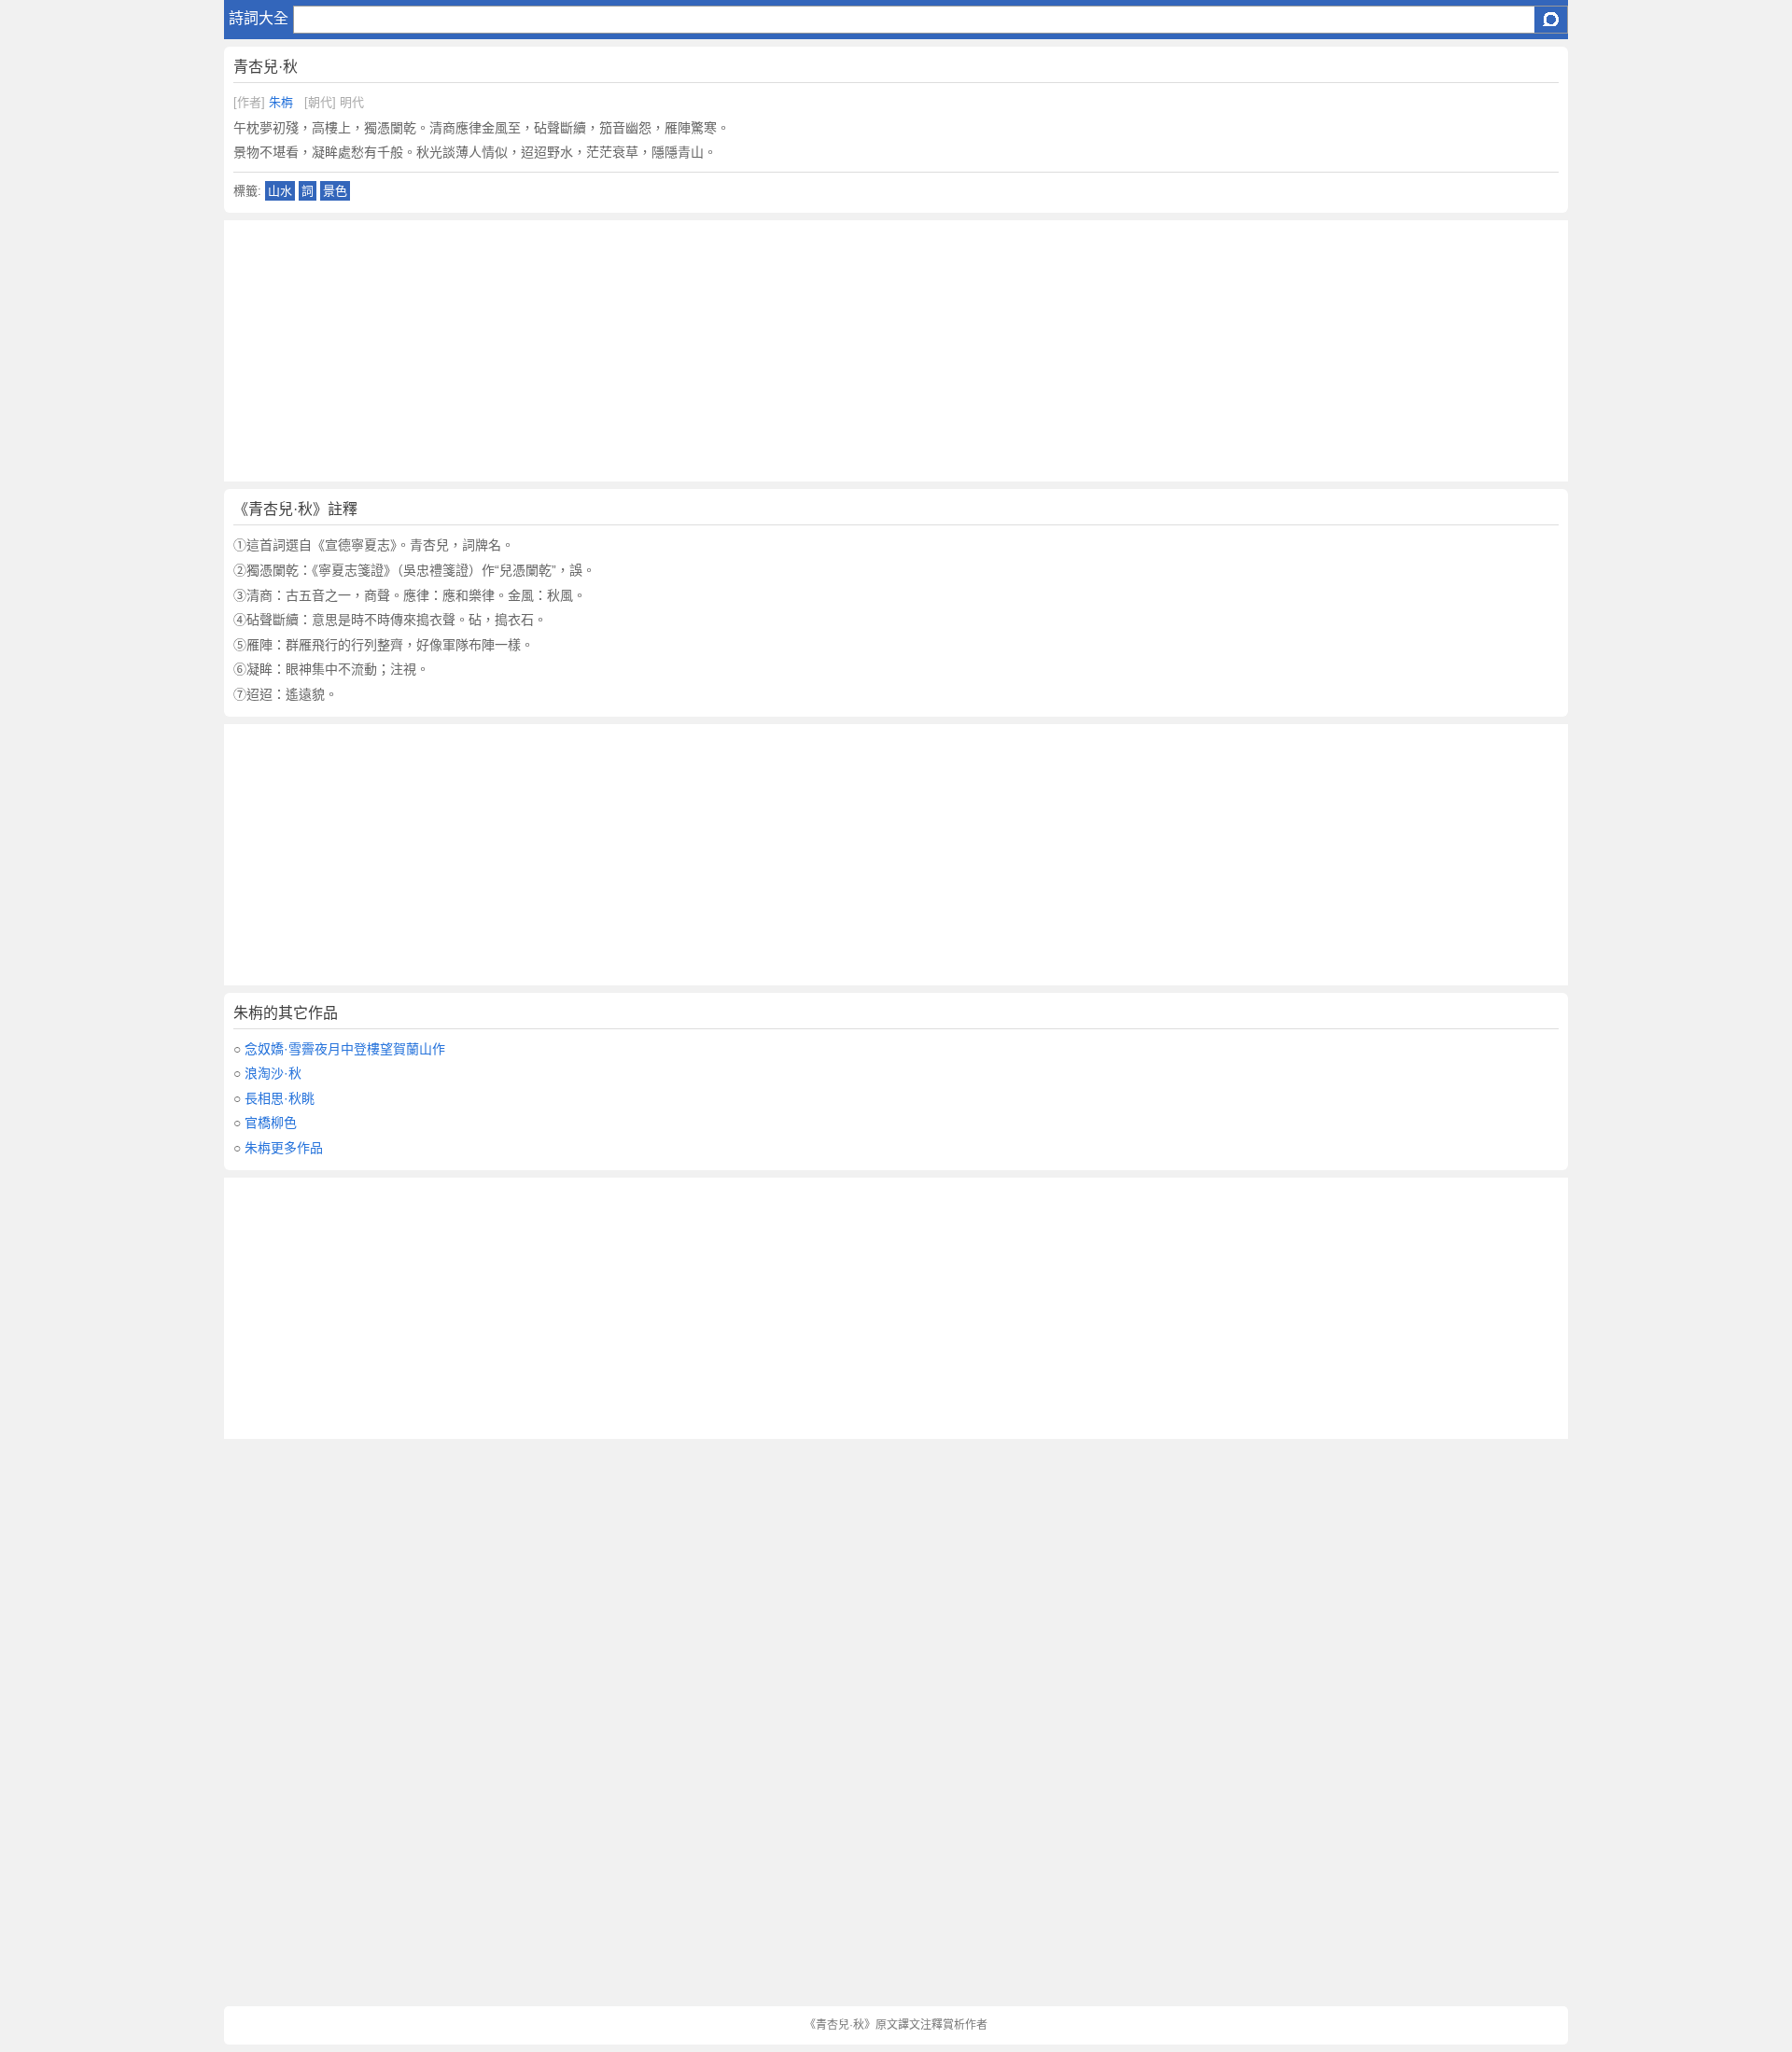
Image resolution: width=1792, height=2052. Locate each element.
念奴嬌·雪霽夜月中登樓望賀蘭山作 (345, 1049)
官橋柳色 (271, 1123)
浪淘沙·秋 (273, 1073)
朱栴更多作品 (284, 1148)
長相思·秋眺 (280, 1098)
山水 (280, 191)
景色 (335, 191)
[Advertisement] (784, 351)
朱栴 (281, 102)
